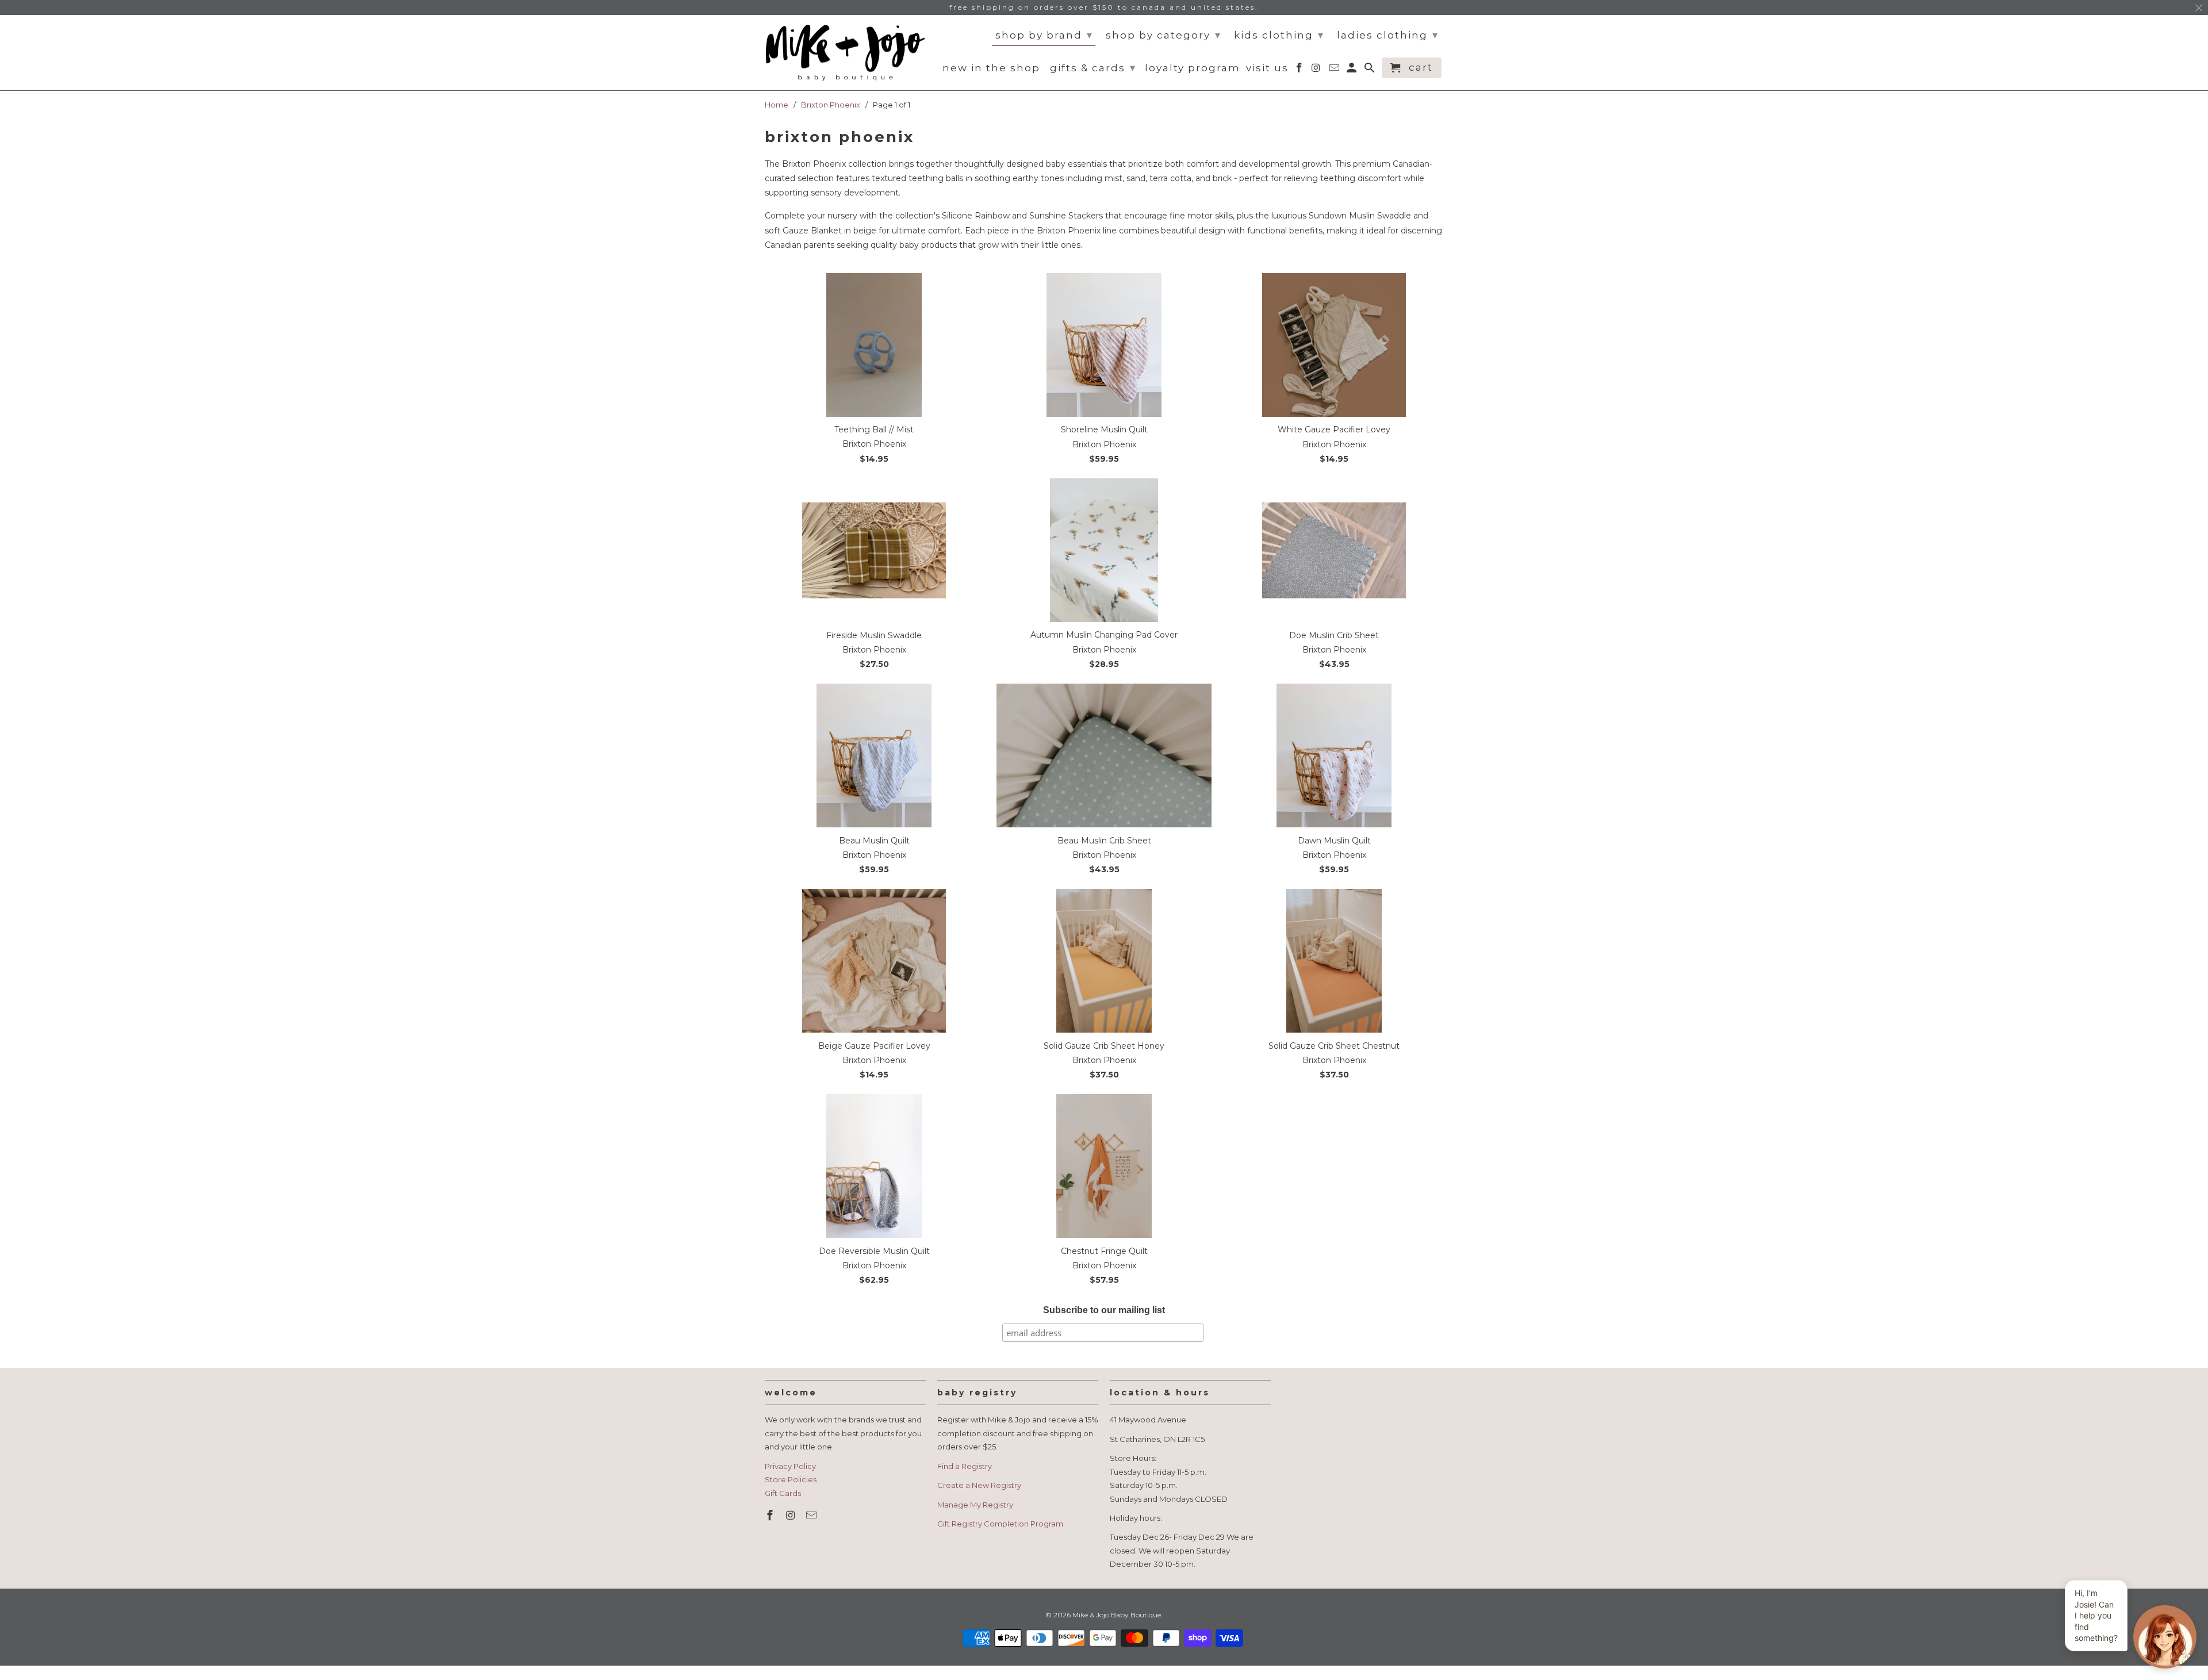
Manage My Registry (975, 1505)
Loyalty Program (1193, 68)
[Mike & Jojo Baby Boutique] (845, 53)
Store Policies (791, 1479)
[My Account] (1353, 70)
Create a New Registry (979, 1485)
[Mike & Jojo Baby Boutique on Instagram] (792, 1516)
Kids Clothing (1279, 35)
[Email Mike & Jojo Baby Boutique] (812, 1516)
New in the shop (991, 68)
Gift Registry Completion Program (1000, 1524)
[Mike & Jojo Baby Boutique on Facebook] (771, 1516)
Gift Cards (783, 1493)
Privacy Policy (790, 1466)
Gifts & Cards (1093, 68)
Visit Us (1267, 68)
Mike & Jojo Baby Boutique (1117, 1615)
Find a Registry (965, 1466)
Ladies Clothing (1388, 35)
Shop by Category (1164, 35)
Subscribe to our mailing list (1104, 1310)
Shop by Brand (1044, 35)
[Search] (1371, 70)
